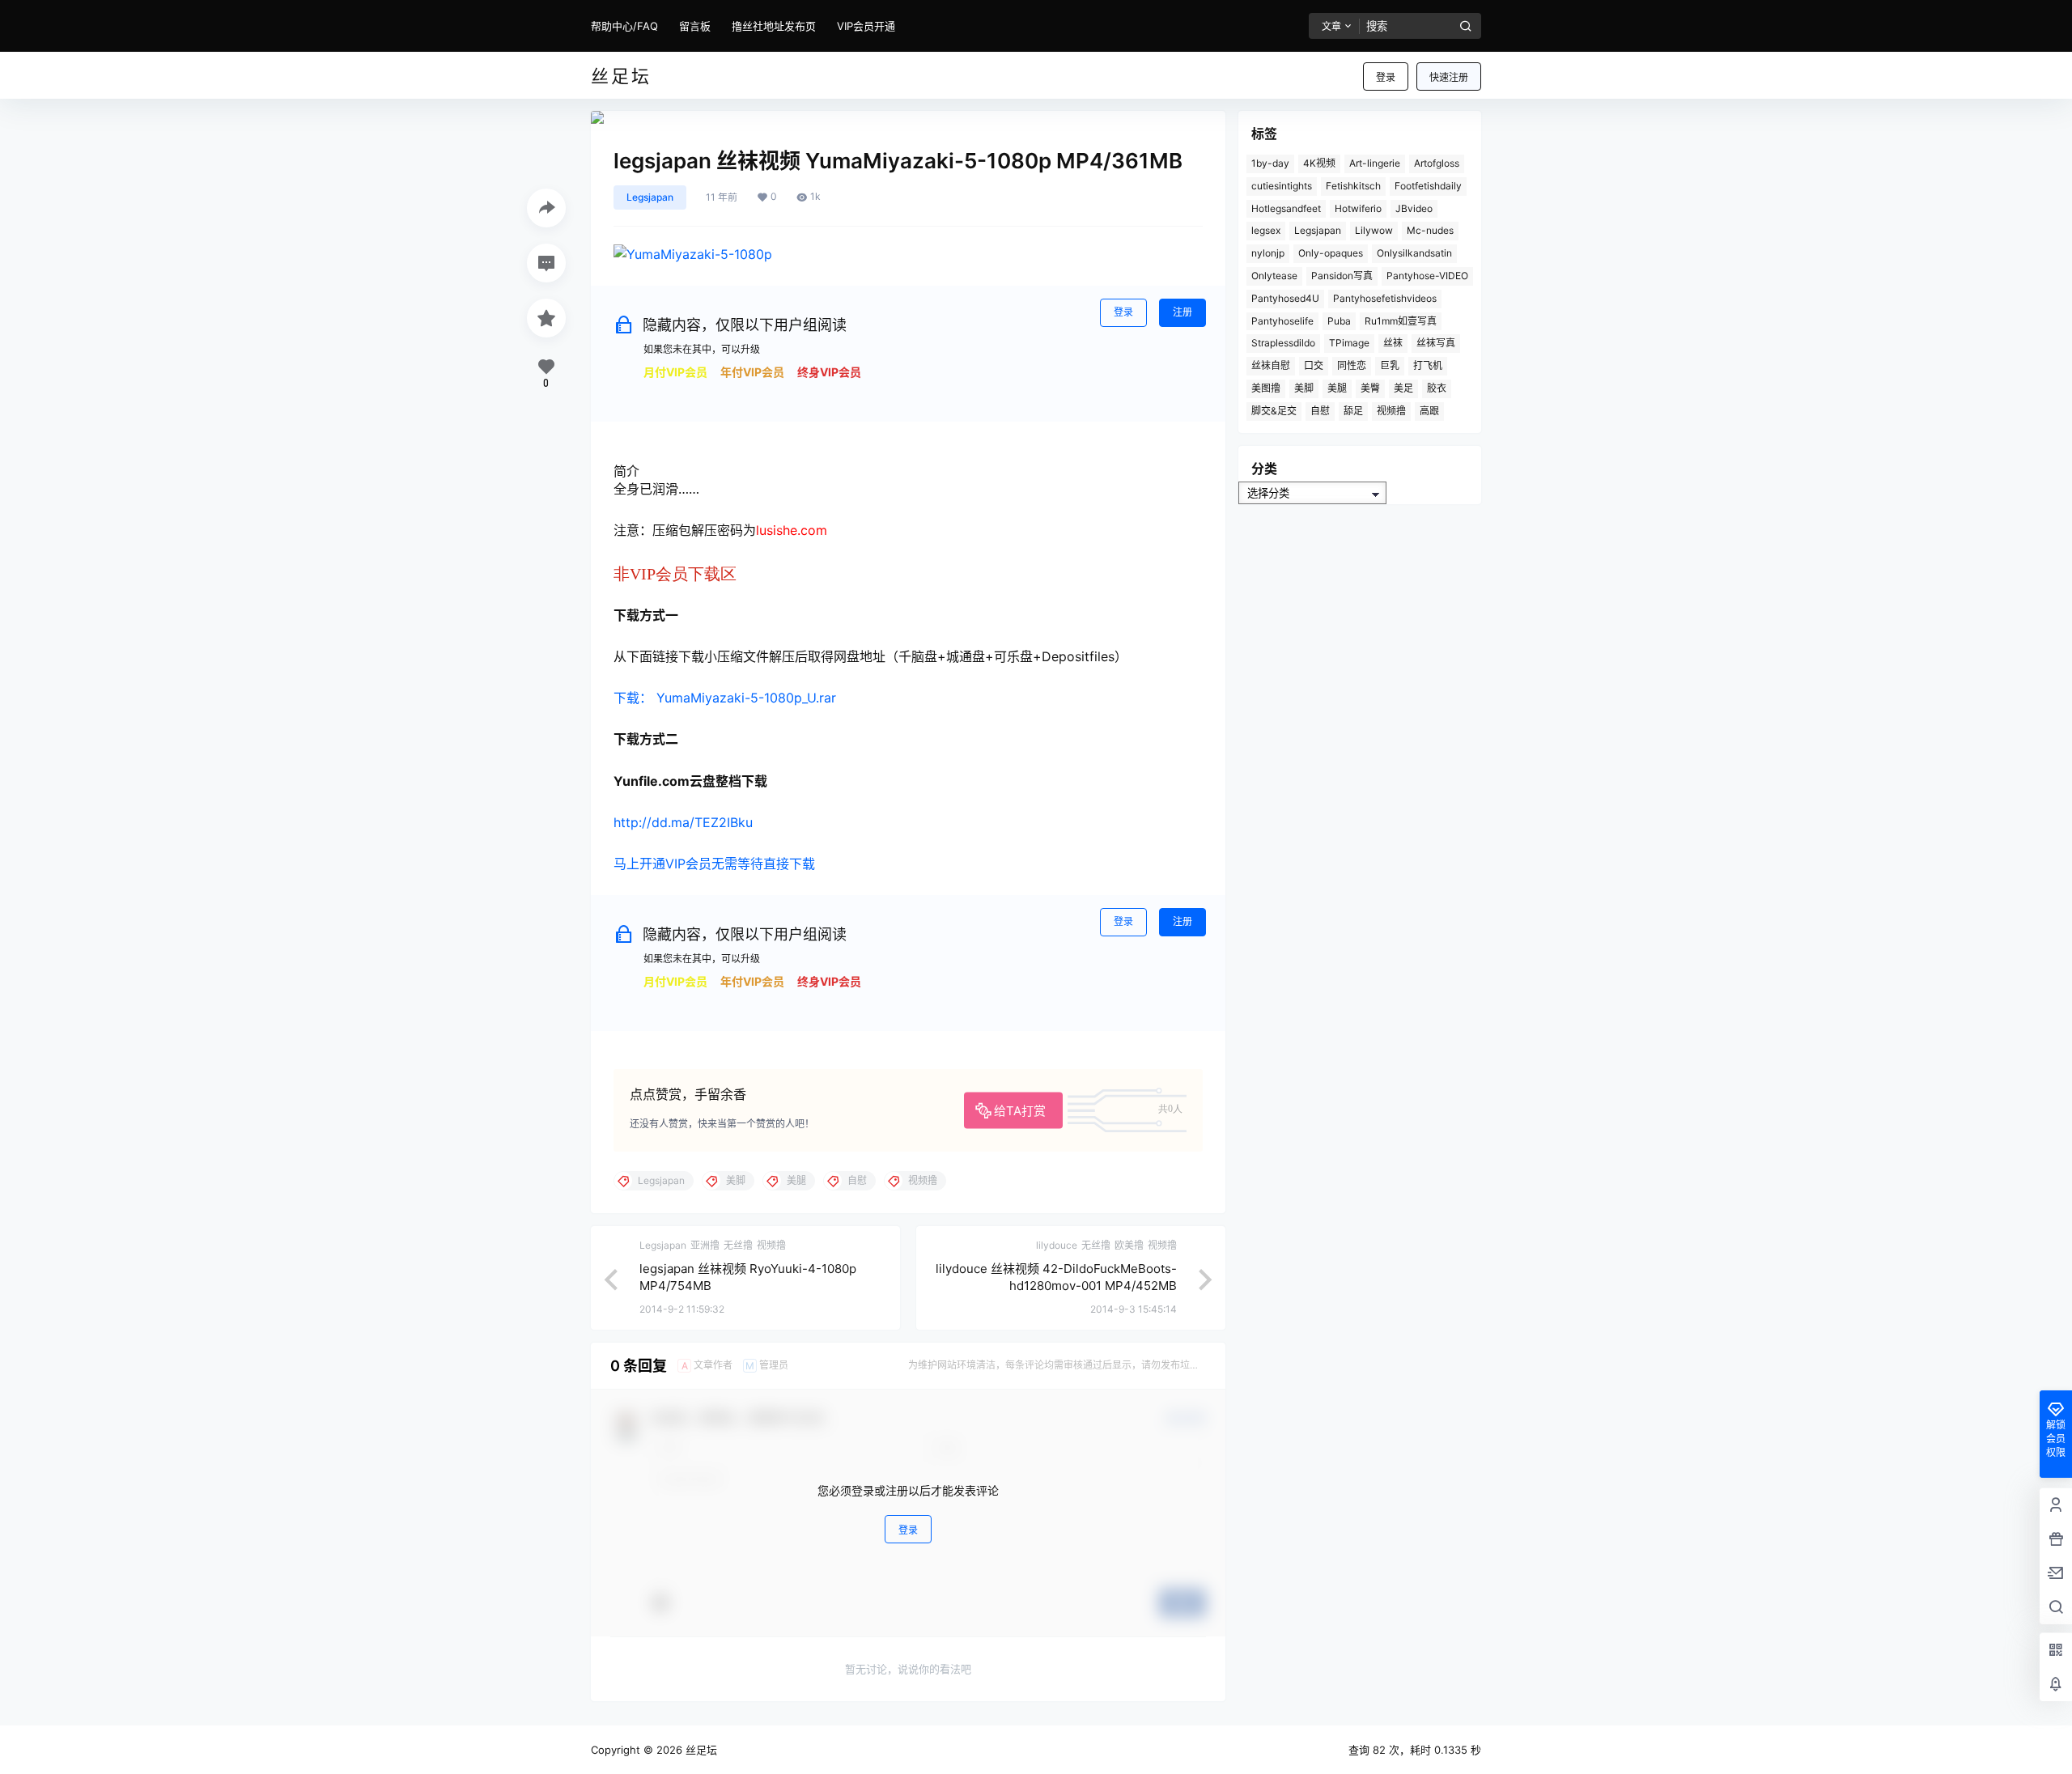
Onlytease (1274, 276)
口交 (1314, 365)
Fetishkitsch (1353, 186)
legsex (1266, 230)
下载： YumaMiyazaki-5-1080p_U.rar (725, 698)
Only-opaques (1331, 253)
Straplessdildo (1283, 343)
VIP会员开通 (866, 26)
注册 (1182, 312)
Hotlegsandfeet (1286, 208)
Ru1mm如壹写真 (1401, 321)
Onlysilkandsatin (1414, 253)
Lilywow (1374, 230)
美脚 (1304, 388)
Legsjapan (650, 197)
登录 (1386, 77)
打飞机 (1428, 365)
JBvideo (1414, 208)
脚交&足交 (1274, 411)
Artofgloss (1437, 163)
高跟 (1429, 411)
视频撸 (1391, 411)
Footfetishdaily (1428, 186)
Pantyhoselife (1282, 321)
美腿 (1337, 388)
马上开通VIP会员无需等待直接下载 (714, 864)
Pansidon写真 (1342, 276)
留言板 (695, 26)
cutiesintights (1282, 186)
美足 (1403, 388)
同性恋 (1352, 365)
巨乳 (1390, 365)
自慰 (1320, 411)
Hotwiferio (1358, 208)
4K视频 (1319, 163)
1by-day (1270, 163)
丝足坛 (700, 1750)
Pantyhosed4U (1285, 298)
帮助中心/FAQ (624, 26)
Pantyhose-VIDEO (1427, 276)
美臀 (1370, 388)
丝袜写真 (1436, 343)
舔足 (1353, 411)
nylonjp (1268, 253)
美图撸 (1266, 388)
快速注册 (1449, 77)
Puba (1339, 321)
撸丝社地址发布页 (774, 26)
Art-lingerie (1375, 163)
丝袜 (1393, 343)
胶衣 (1437, 388)
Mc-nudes (1430, 230)
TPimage (1349, 343)
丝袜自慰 (1271, 365)
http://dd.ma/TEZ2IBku (683, 822)
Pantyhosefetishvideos (1385, 298)
